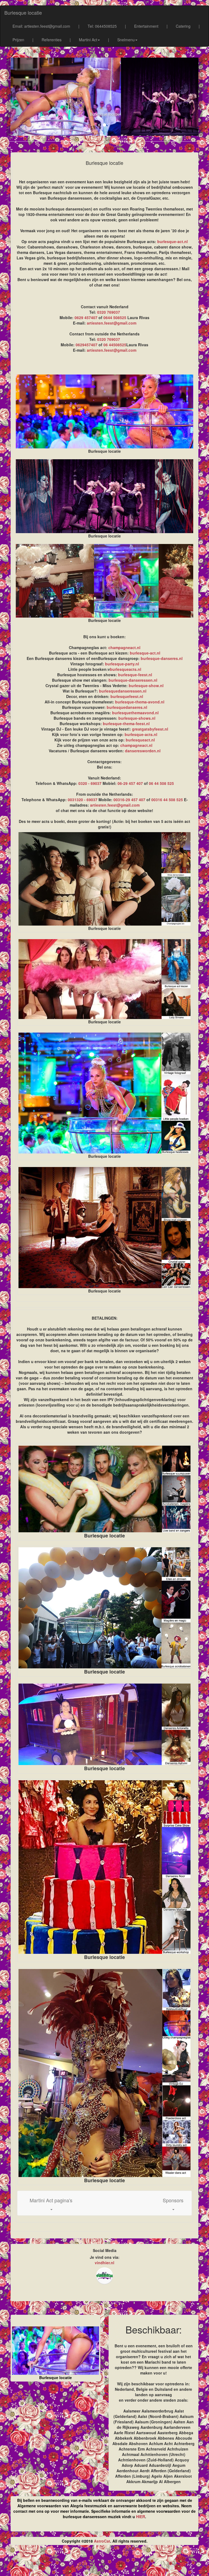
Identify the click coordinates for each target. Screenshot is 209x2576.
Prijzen (18, 40)
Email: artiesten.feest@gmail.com (41, 26)
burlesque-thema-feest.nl (126, 724)
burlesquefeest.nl (127, 696)
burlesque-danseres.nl (162, 658)
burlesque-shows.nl (137, 718)
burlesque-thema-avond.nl (140, 702)
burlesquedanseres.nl (127, 707)
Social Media (105, 2250)
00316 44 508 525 (167, 800)
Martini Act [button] (88, 40)
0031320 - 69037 (83, 800)
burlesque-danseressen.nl (133, 680)
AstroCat (102, 2541)
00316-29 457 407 (129, 800)
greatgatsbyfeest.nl (150, 729)
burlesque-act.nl (173, 241)
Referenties (52, 40)
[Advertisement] (104, 2563)
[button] (51, 2203)
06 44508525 (115, 345)
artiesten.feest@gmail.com (112, 323)
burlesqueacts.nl (126, 669)
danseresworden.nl (143, 751)
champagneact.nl (124, 647)
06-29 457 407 (130, 783)
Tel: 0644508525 (102, 26)
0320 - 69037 (90, 783)
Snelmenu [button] (126, 40)
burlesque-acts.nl (141, 734)
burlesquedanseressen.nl (123, 691)
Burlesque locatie (23, 12)
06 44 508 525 (161, 783)
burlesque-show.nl (146, 685)
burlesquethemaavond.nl (135, 713)
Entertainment (146, 26)
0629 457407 (86, 317)
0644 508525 (115, 317)
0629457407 (87, 345)
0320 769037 (109, 312)
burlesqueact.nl (140, 740)
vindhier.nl (104, 2263)
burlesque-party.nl (122, 664)
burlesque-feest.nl (135, 675)
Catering (183, 26)
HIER (141, 2517)
